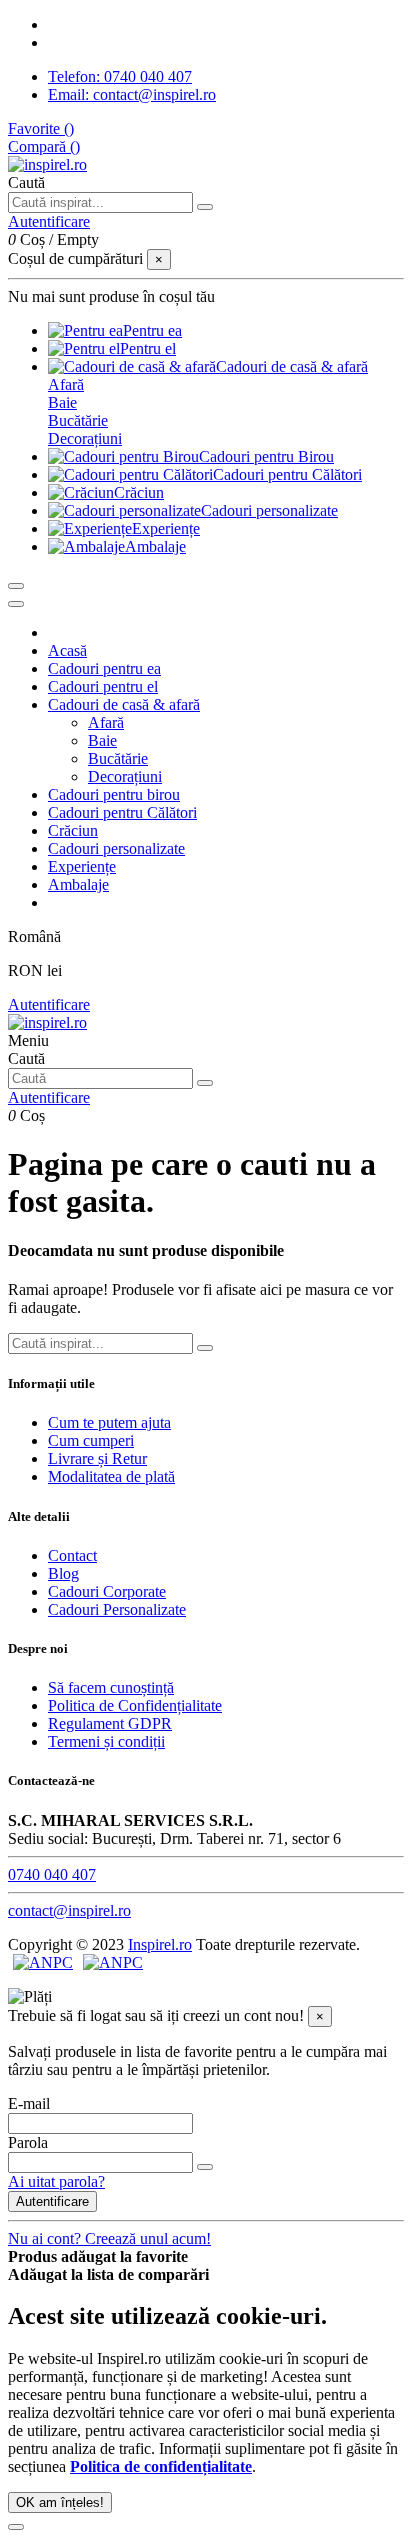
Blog (63, 1573)
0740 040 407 (52, 1874)
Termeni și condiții (106, 1741)
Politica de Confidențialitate (135, 1705)
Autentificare (49, 1004)
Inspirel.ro (160, 1944)
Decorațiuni (85, 438)
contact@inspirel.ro (69, 1910)
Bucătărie (78, 420)
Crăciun (73, 830)
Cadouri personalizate (116, 848)
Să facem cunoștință (111, 1687)
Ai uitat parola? (56, 2181)
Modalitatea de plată (111, 1476)
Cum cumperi (91, 1440)
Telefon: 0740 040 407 (120, 76)
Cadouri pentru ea (104, 668)
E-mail (29, 2103)
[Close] (16, 604)
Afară (66, 384)
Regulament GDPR (110, 1723)
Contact (72, 1555)
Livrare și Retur (97, 1458)
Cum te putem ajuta (109, 1422)
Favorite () (41, 128)
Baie (62, 402)
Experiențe (82, 866)
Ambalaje (78, 884)
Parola (28, 2142)
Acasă (67, 650)
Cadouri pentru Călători (122, 812)
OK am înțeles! (60, 2502)
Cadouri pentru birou (114, 794)
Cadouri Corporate (107, 1591)
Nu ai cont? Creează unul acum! (109, 2238)
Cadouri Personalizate (117, 1609)
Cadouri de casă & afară (124, 704)
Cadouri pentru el (103, 686)
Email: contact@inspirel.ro (132, 94)
